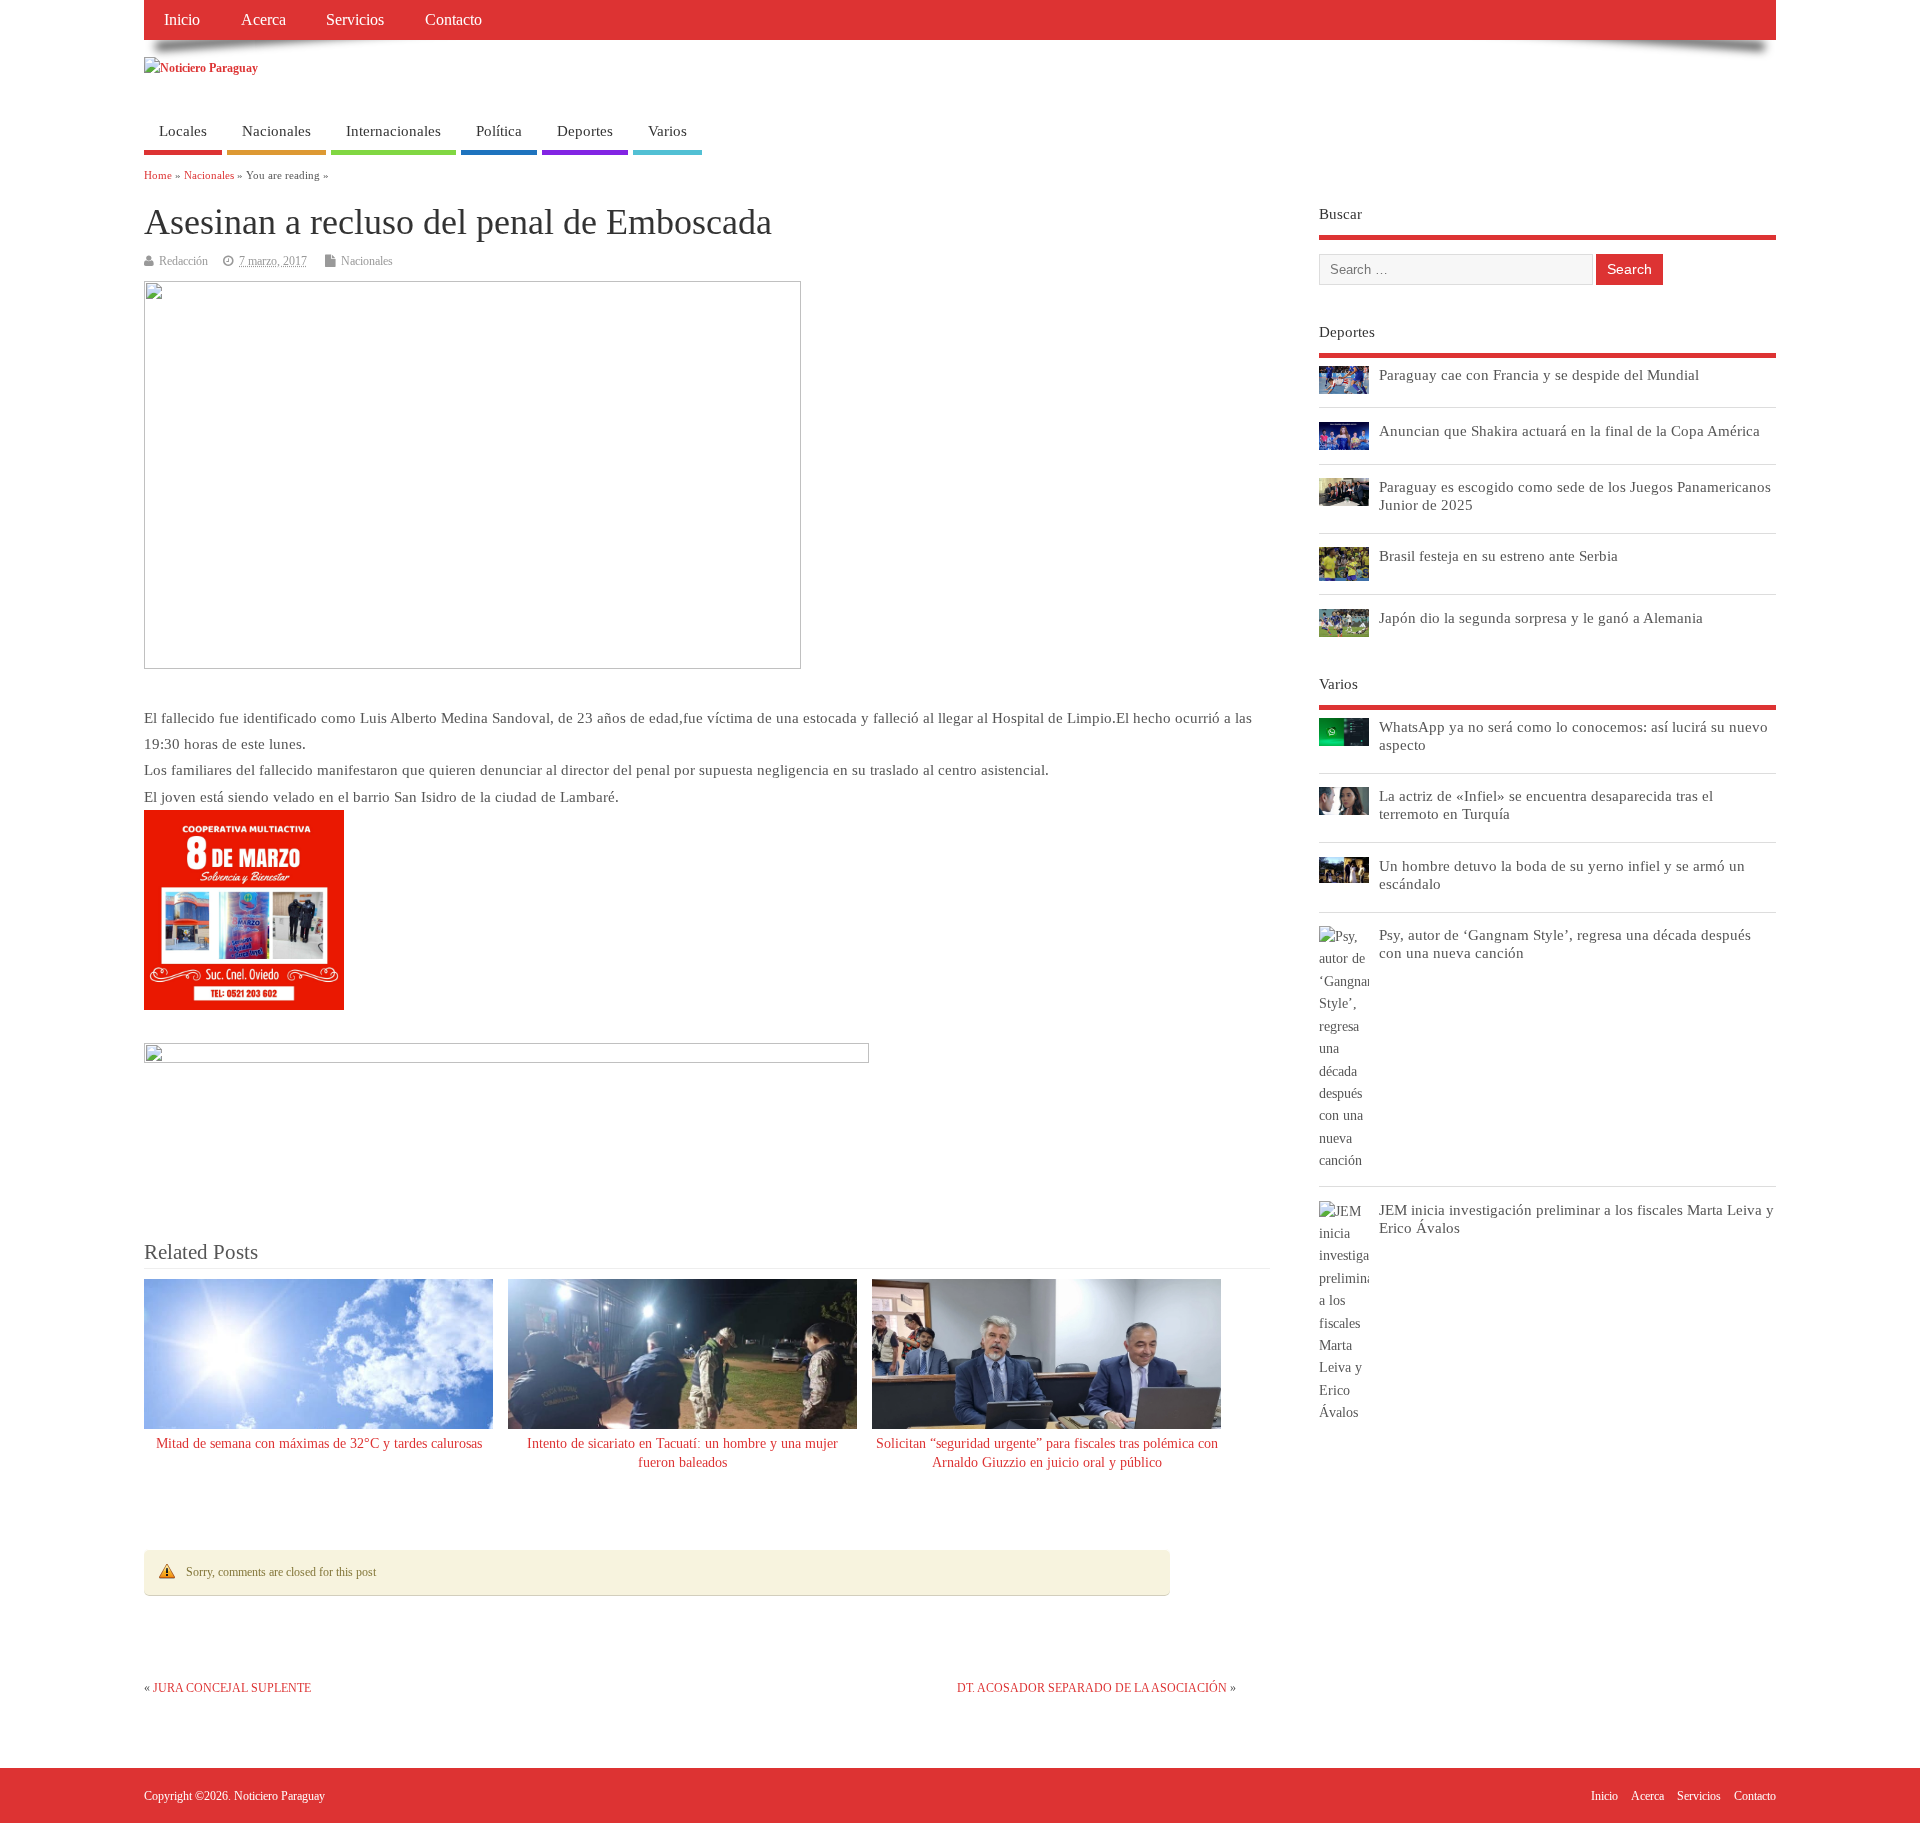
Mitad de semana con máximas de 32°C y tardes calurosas (319, 1443)
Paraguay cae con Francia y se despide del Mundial (1539, 374)
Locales (183, 131)
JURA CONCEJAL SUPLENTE (232, 1688)
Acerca (263, 20)
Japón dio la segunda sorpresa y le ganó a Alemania (1541, 617)
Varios (667, 131)
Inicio (182, 20)
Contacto (453, 20)
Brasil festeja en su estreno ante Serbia (1498, 555)
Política (499, 131)
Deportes (585, 131)
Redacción (183, 261)
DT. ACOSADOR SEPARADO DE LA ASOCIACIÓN (1092, 1688)
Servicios (355, 20)
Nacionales (276, 131)
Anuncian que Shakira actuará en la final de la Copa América (1569, 430)
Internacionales (393, 131)
